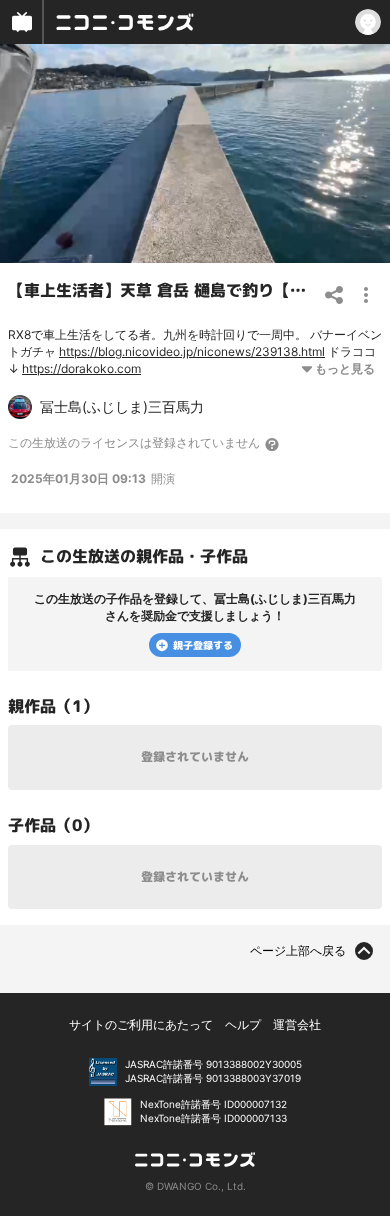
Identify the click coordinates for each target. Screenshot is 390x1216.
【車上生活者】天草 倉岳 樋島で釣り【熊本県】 (181, 290)
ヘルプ (243, 1024)
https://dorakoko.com (81, 368)
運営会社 (297, 1024)
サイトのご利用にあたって (141, 1024)
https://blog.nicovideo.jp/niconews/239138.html (192, 351)
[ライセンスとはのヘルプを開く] (273, 444)
